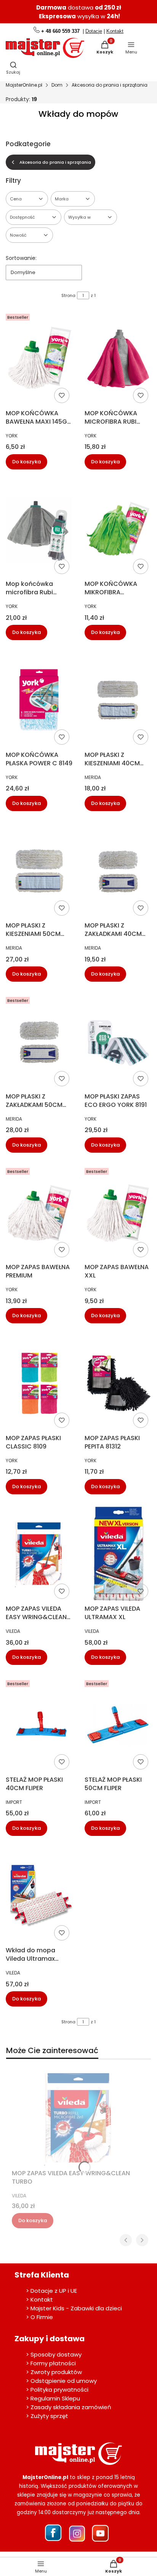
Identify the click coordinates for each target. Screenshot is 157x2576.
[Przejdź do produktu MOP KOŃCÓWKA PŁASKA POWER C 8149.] (39, 700)
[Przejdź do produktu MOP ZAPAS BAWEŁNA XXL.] (118, 1213)
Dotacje (94, 31)
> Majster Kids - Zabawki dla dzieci (74, 2308)
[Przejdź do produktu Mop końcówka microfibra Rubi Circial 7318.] (39, 529)
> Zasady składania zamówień (69, 2407)
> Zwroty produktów (54, 2372)
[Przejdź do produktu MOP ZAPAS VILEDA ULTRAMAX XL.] (118, 1554)
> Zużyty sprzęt (47, 2416)
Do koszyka (26, 462)
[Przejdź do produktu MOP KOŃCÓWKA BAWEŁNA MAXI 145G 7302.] (39, 358)
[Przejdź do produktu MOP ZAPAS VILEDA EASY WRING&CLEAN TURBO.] (39, 1554)
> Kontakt (39, 2299)
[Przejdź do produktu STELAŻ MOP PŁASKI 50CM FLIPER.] (118, 1725)
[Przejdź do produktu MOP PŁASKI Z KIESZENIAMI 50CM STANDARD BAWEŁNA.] (39, 871)
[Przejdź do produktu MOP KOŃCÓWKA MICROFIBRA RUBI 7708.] (118, 358)
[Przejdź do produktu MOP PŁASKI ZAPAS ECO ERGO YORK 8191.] (118, 1042)
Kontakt (115, 31)
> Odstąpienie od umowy (61, 2381)
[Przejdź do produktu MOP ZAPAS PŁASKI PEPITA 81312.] (118, 1383)
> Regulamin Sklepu (53, 2398)
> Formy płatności (51, 2363)
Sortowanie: (21, 258)
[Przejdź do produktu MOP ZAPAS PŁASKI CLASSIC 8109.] (39, 1383)
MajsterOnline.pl (24, 85)
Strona (68, 295)
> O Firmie (39, 2317)
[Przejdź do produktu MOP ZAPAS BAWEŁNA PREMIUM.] (39, 1213)
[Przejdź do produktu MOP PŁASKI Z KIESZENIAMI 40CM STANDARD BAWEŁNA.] (118, 700)
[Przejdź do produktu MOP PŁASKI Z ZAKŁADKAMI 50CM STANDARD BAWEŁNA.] (39, 1042)
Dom (57, 85)
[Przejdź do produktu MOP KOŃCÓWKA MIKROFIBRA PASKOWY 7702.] (118, 529)
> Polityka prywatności (57, 2390)
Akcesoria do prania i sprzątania (110, 85)
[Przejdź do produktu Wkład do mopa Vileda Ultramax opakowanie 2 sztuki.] (39, 1896)
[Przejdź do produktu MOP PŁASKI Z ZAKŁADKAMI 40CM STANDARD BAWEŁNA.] (118, 871)
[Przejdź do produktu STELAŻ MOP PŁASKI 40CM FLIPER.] (39, 1725)
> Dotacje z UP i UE (51, 2291)
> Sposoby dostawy (54, 2354)
